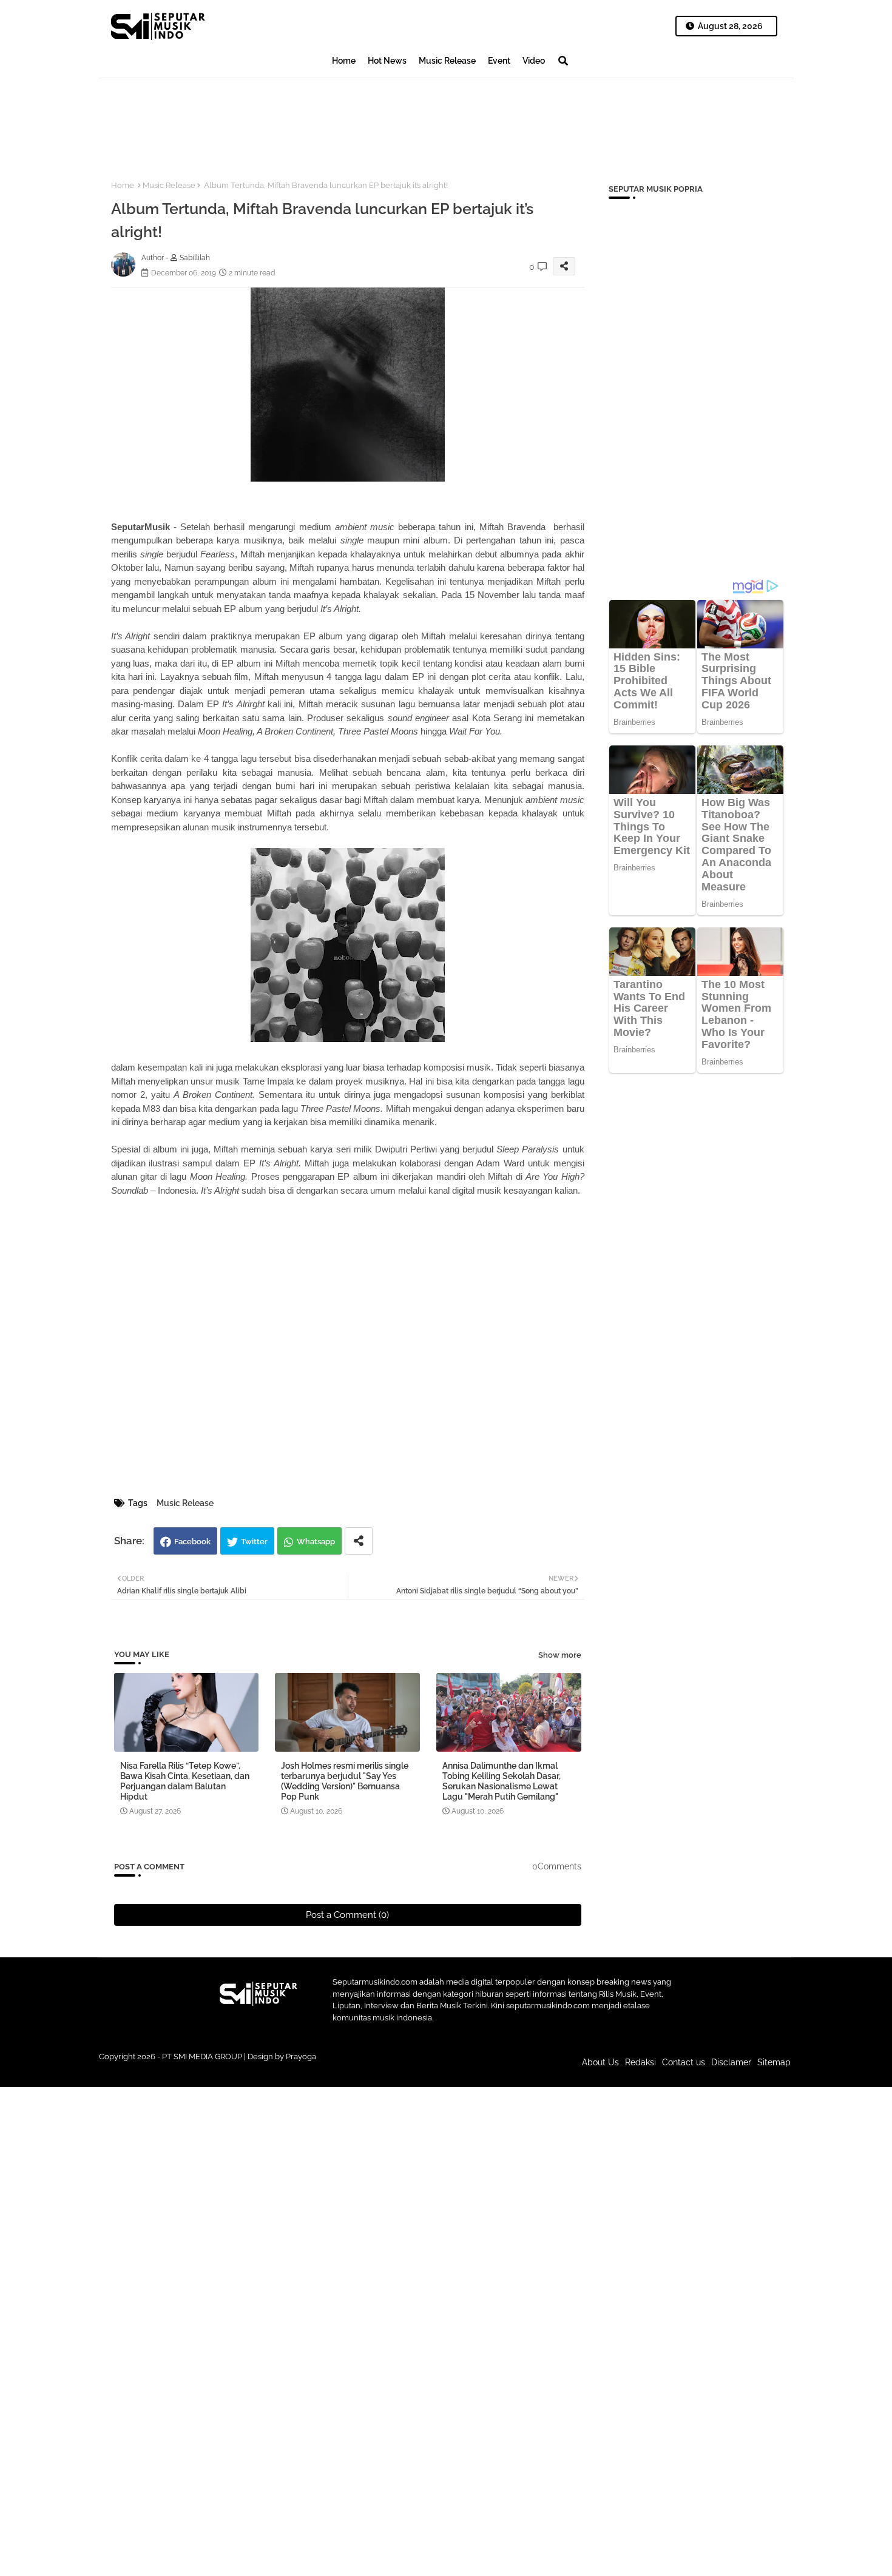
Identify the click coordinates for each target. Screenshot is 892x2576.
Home (344, 61)
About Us (600, 2062)
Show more (560, 1655)
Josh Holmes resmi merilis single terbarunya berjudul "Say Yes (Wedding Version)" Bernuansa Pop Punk (345, 1781)
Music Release (447, 61)
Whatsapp (316, 1542)
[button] (563, 61)
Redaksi (640, 2062)
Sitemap (774, 2062)
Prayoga (301, 2056)
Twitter (254, 1542)
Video (534, 61)
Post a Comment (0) (347, 1915)
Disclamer (731, 2062)
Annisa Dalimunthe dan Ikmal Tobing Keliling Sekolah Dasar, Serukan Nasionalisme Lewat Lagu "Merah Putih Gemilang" (502, 1781)
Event (499, 61)
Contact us (684, 2062)
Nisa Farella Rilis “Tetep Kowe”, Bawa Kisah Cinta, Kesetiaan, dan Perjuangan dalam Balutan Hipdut (185, 1781)
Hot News (387, 61)
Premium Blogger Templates (364, 2068)
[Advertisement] (320, 119)
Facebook (192, 1542)
